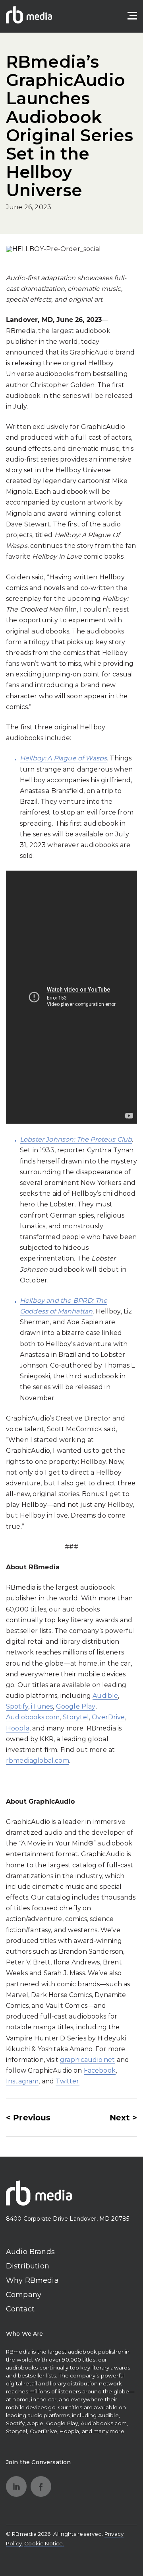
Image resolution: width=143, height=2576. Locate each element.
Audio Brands (30, 2252)
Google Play (76, 1706)
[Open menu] (132, 16)
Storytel (76, 1717)
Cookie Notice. (44, 2543)
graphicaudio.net (88, 2060)
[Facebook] (41, 2486)
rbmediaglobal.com (38, 1761)
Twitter (67, 2081)
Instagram (22, 2081)
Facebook (100, 2070)
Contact (20, 2309)
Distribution (28, 2266)
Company (24, 2295)
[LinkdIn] (16, 2486)
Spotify (17, 1706)
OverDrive (108, 1717)
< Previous (28, 2118)
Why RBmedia (32, 2280)
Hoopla (18, 1728)
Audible (105, 1696)
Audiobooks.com (33, 1717)
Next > (123, 2118)
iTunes (42, 1706)
